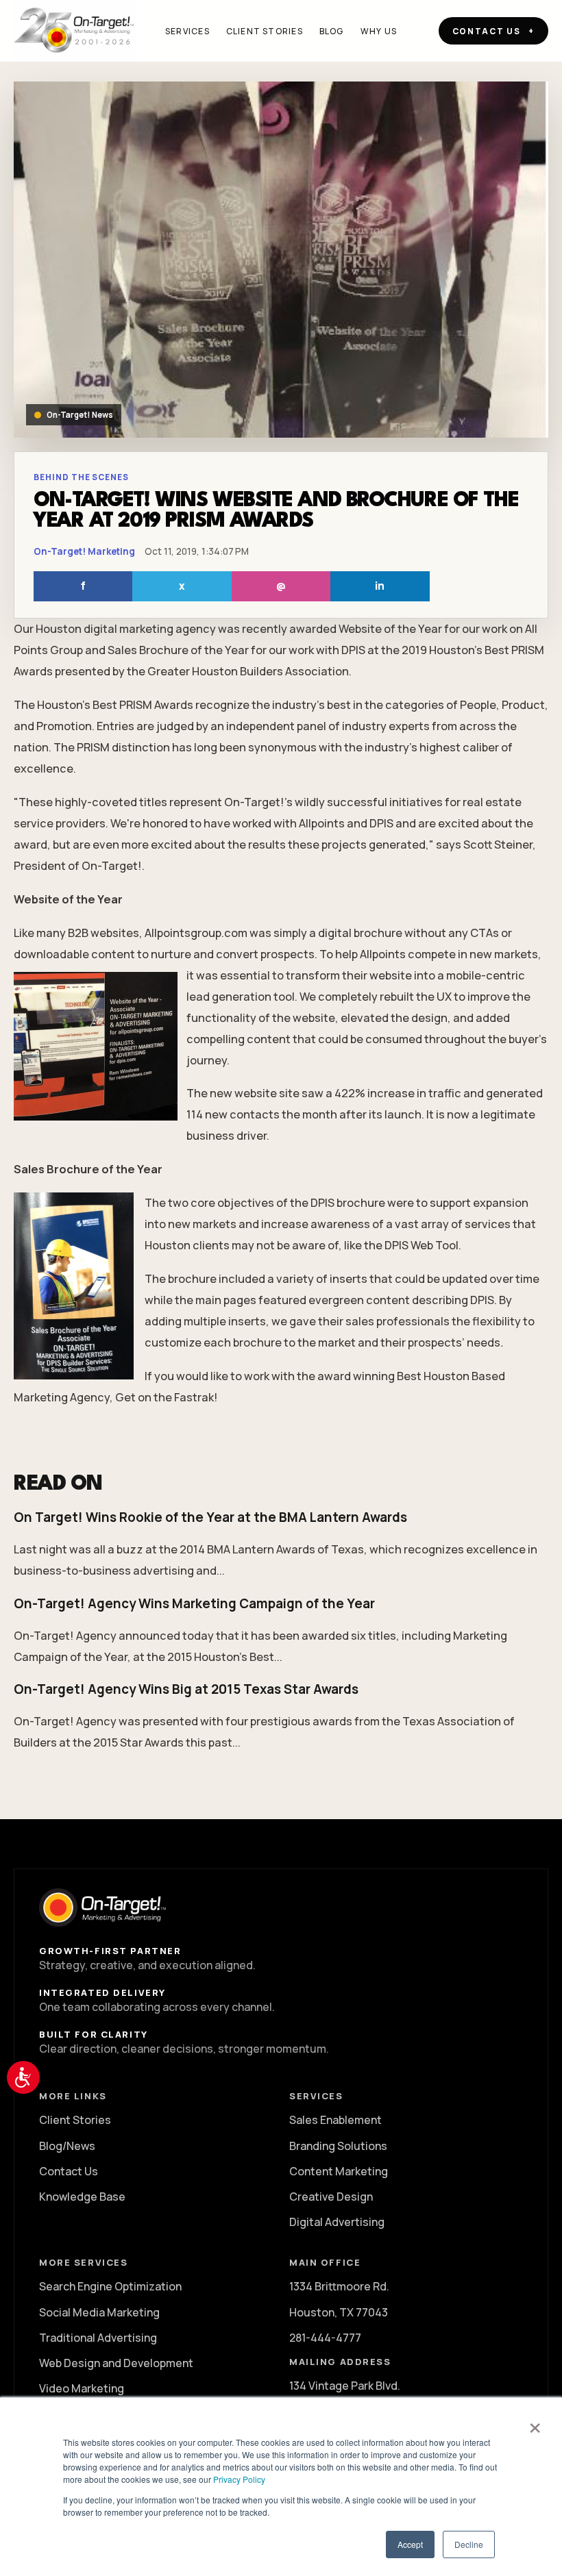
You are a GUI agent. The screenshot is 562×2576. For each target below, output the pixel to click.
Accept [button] (410, 2544)
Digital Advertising (337, 2222)
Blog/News (67, 2146)
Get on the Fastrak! (167, 1397)
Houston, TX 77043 (339, 2312)
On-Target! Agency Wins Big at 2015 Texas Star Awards (186, 1689)
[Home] (75, 31)
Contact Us (69, 2171)
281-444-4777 (325, 2338)
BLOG (332, 31)
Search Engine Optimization (110, 2286)
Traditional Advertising (98, 2338)
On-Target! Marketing (84, 551)
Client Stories (75, 2120)
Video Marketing (82, 2388)
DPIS (353, 650)
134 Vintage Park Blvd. (345, 2386)
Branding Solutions (338, 2146)
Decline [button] (469, 2544)
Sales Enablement (335, 2120)
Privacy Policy (239, 2479)
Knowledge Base (82, 2197)
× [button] (535, 2423)
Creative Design (331, 2197)
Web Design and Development (116, 2363)
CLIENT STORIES (265, 31)
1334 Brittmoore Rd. (339, 2286)
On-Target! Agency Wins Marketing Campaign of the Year (194, 1603)
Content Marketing (339, 2171)
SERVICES (187, 31)
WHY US (379, 31)
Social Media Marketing (99, 2312)
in (380, 586)
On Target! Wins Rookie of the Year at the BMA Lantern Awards (210, 1517)
